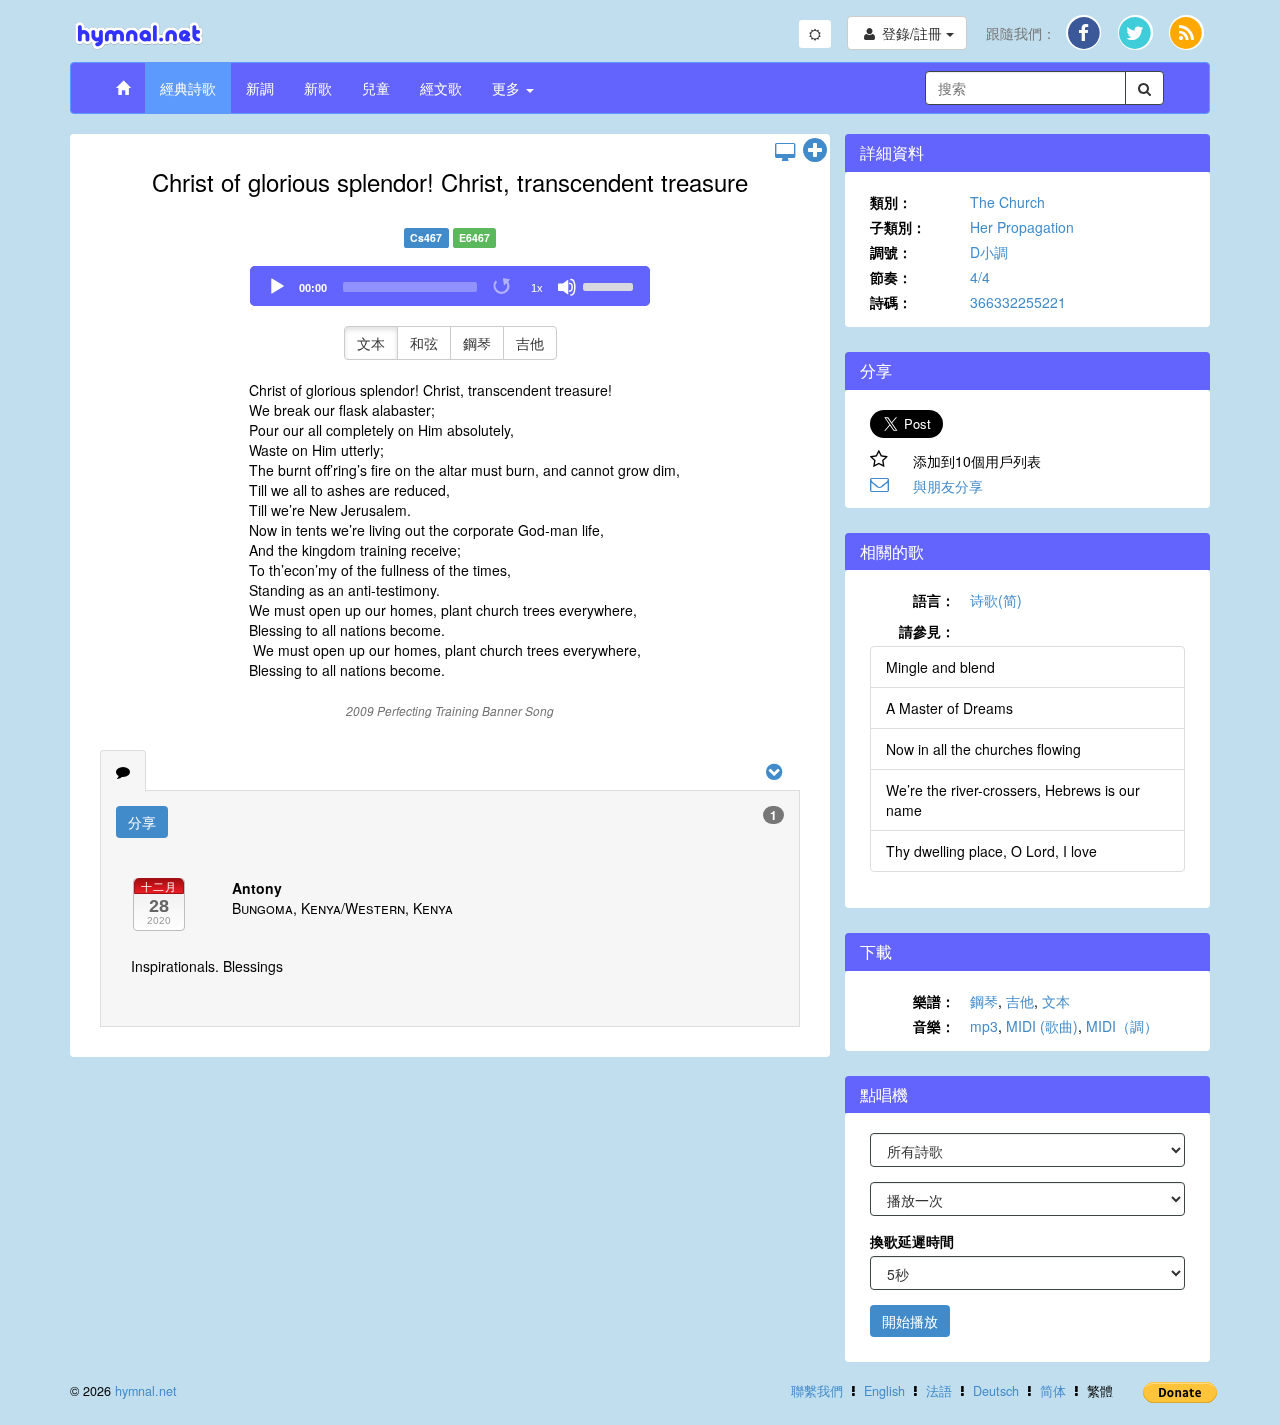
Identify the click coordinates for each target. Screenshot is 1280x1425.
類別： (891, 202)
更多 (508, 88)
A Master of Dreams (949, 708)
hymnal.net (146, 1391)
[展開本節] (815, 151)
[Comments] (123, 771)
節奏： (891, 277)
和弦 (424, 343)
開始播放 (910, 1321)
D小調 (989, 252)
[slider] (611, 285)
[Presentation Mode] (785, 151)
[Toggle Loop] (503, 287)
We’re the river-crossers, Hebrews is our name (1013, 800)
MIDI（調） (1122, 1026)
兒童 (376, 88)
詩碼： (891, 302)
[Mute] (567, 287)
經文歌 (441, 88)
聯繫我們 (817, 1391)
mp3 (984, 1026)
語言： (934, 600)
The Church (1007, 202)
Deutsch (996, 1391)
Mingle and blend (940, 667)
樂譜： (934, 1001)
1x (537, 288)
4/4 (980, 277)
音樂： (934, 1026)
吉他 (530, 343)
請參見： (927, 631)
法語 (939, 1391)
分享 (142, 822)
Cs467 (426, 237)
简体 (1053, 1391)
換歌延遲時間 (912, 1241)
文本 (371, 343)
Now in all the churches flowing (983, 749)
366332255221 (1018, 302)
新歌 (318, 88)
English (884, 1391)
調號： (891, 252)
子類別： (898, 227)
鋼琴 (477, 343)
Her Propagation (1022, 227)
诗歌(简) (996, 600)
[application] (450, 286)
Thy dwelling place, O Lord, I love (991, 851)
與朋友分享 (948, 486)
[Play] (277, 287)
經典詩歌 (188, 88)
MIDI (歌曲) (1042, 1026)
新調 (260, 88)
